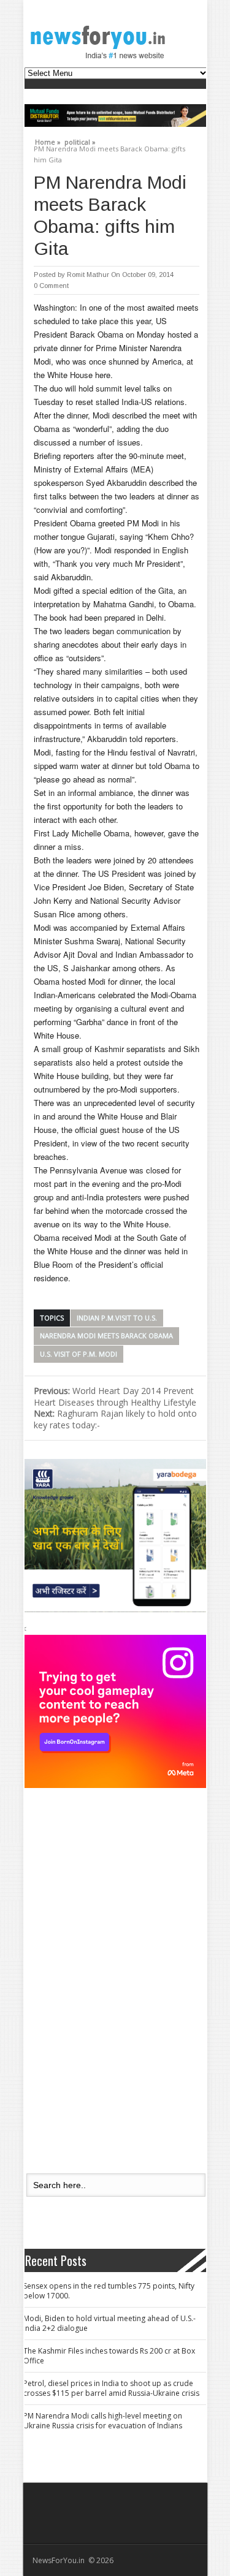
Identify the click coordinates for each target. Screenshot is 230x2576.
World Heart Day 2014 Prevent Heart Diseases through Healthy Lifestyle (115, 1396)
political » (80, 140)
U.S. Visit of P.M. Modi (79, 1354)
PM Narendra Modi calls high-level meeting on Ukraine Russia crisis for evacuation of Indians (103, 2421)
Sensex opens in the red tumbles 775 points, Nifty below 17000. (109, 2291)
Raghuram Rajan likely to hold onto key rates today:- (115, 1419)
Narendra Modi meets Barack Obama (106, 1335)
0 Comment (51, 286)
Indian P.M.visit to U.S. (117, 1318)
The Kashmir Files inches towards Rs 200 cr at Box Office (109, 2356)
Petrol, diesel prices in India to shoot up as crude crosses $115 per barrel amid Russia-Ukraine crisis (111, 2388)
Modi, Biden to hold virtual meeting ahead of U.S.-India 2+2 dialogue (109, 2323)
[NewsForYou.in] (101, 42)
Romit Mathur (88, 275)
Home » (48, 140)
